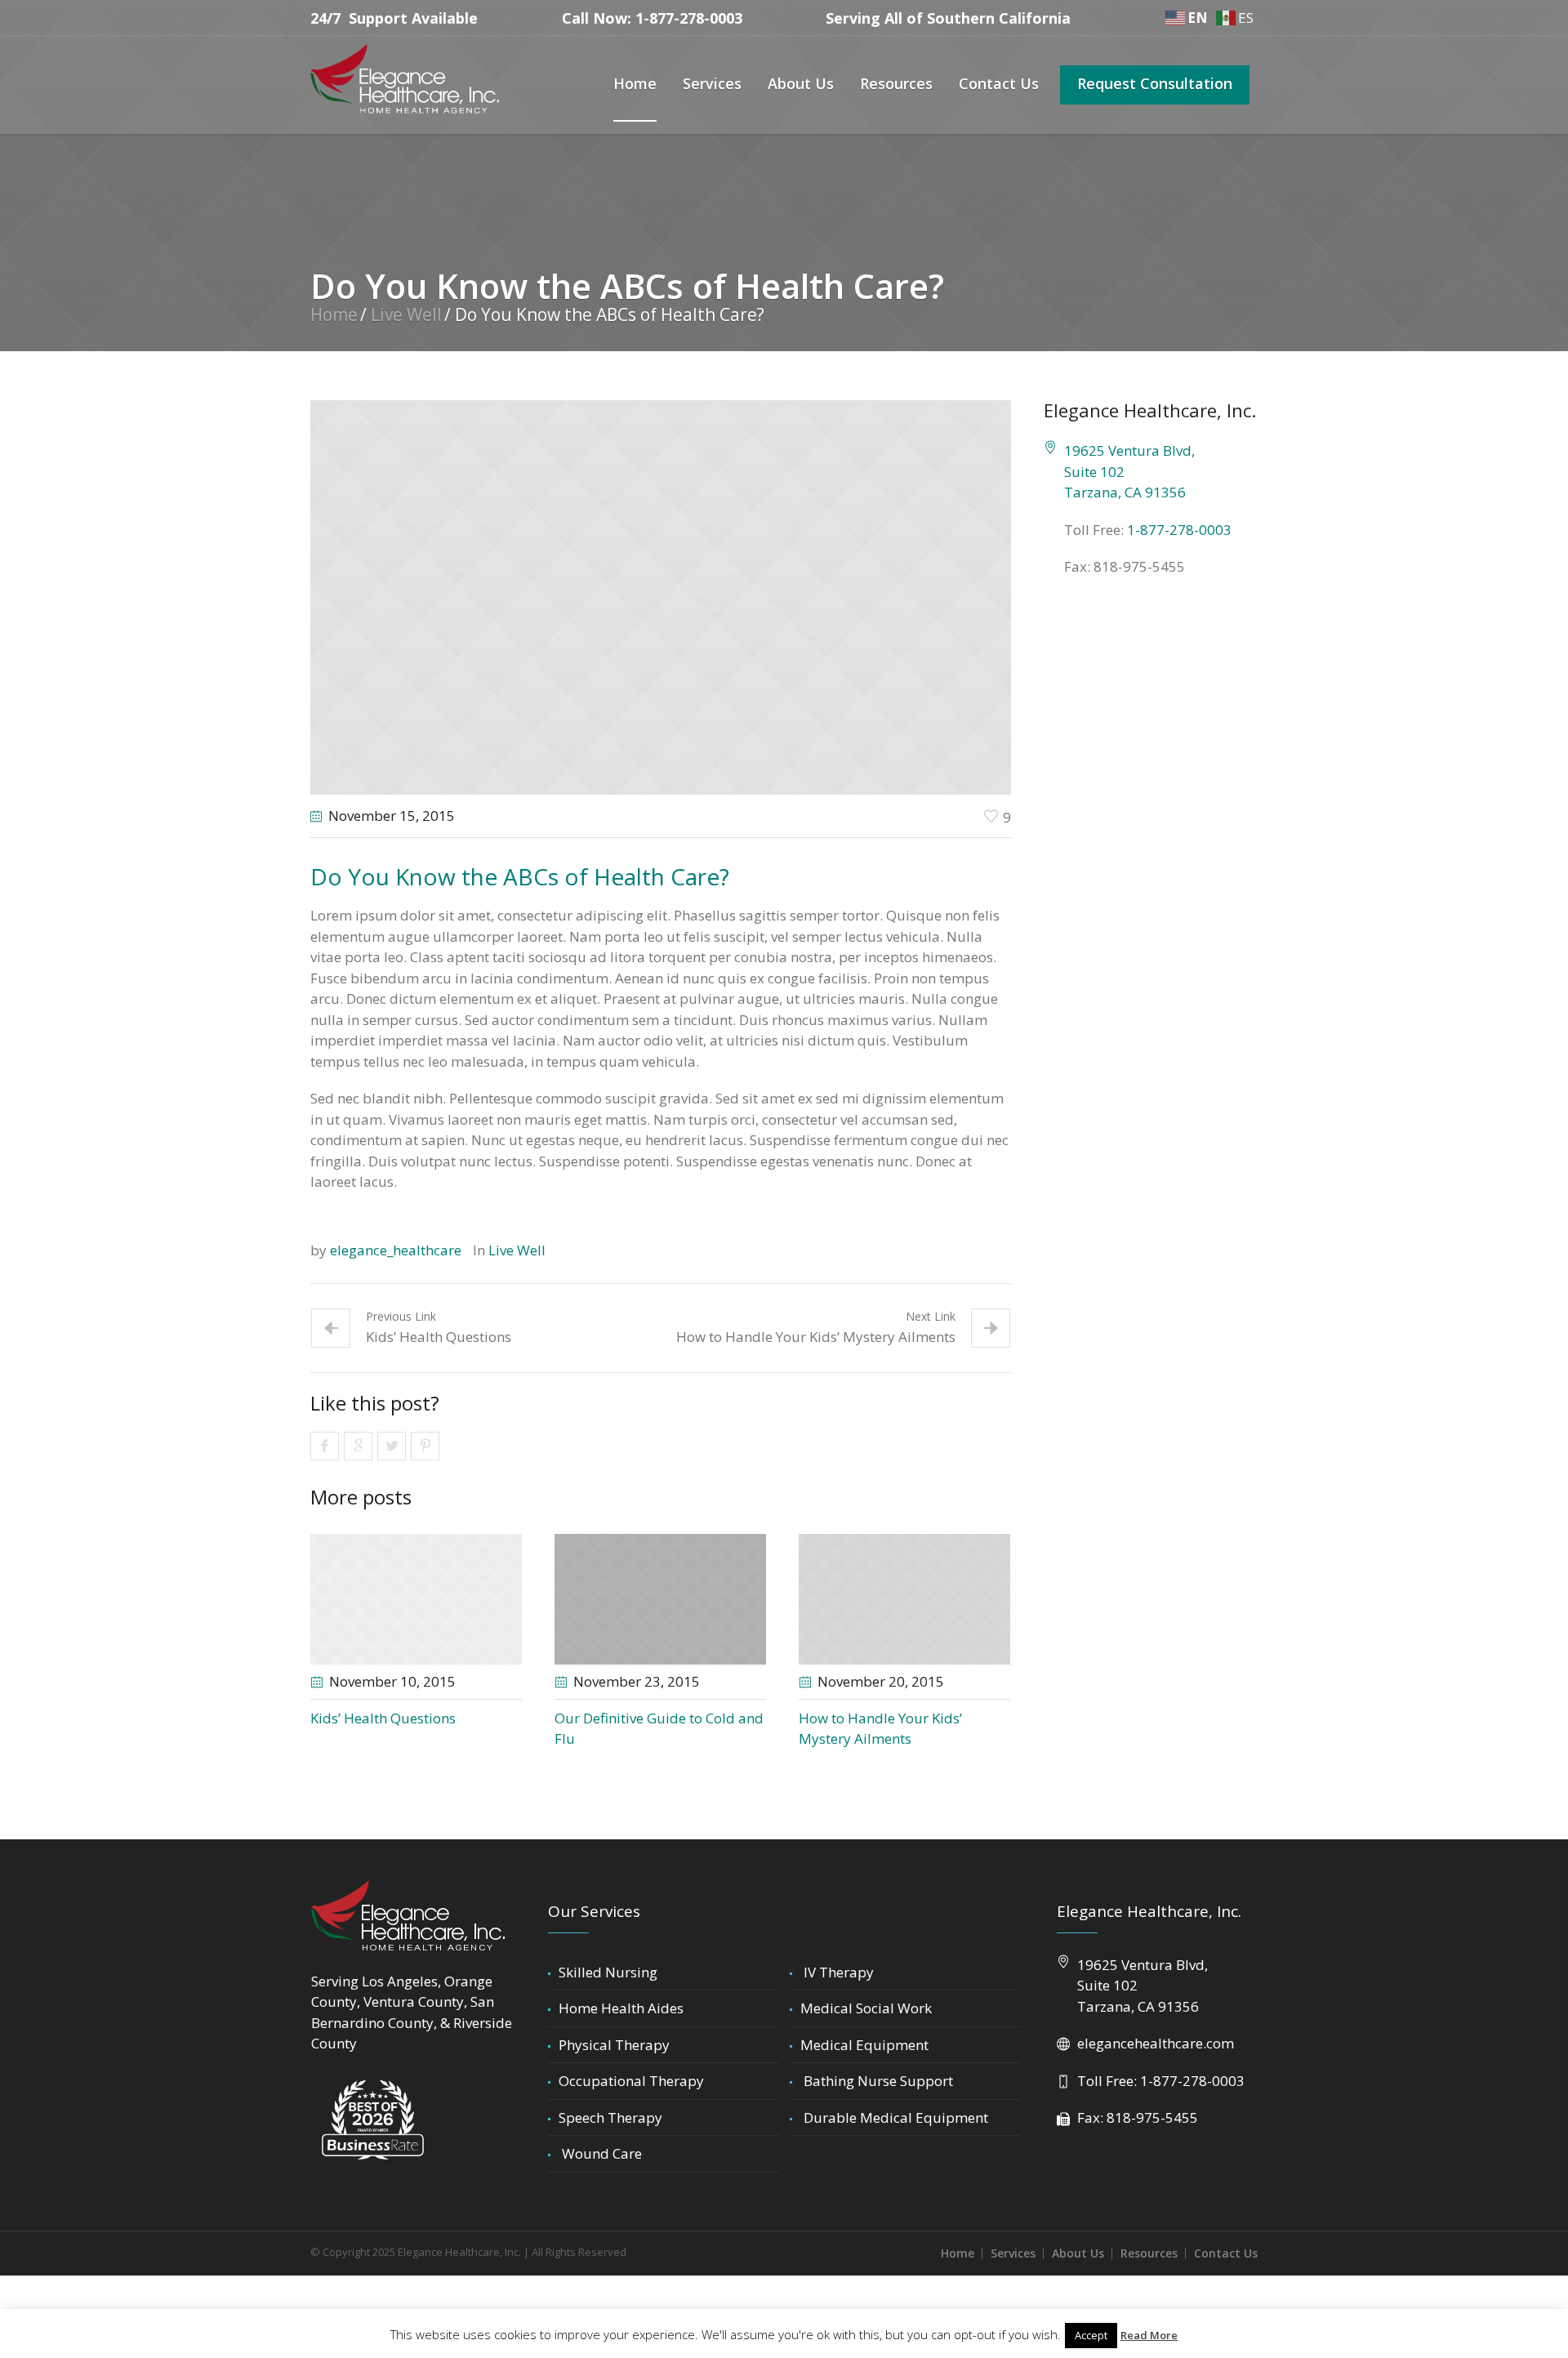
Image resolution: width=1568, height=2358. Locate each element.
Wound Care (600, 2153)
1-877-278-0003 (1179, 530)
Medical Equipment (864, 2045)
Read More (1149, 2335)
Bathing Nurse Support (877, 2081)
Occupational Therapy (631, 2081)
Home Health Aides (621, 2008)
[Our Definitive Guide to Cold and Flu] (660, 1600)
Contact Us (1226, 2253)
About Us (1078, 2253)
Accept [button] (1091, 2335)
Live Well (406, 314)
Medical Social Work (866, 2008)
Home (334, 314)
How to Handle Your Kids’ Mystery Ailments (816, 1337)
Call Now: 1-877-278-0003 (652, 18)
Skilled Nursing (608, 1972)
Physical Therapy (614, 2045)
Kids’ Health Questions (439, 1337)
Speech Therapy (610, 2117)
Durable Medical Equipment (894, 2117)
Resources (1149, 2253)
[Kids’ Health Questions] (416, 1600)
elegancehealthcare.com (1156, 2043)
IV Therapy (837, 1972)
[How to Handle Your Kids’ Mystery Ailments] (904, 1600)
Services (1013, 2253)
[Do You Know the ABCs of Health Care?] (661, 596)
